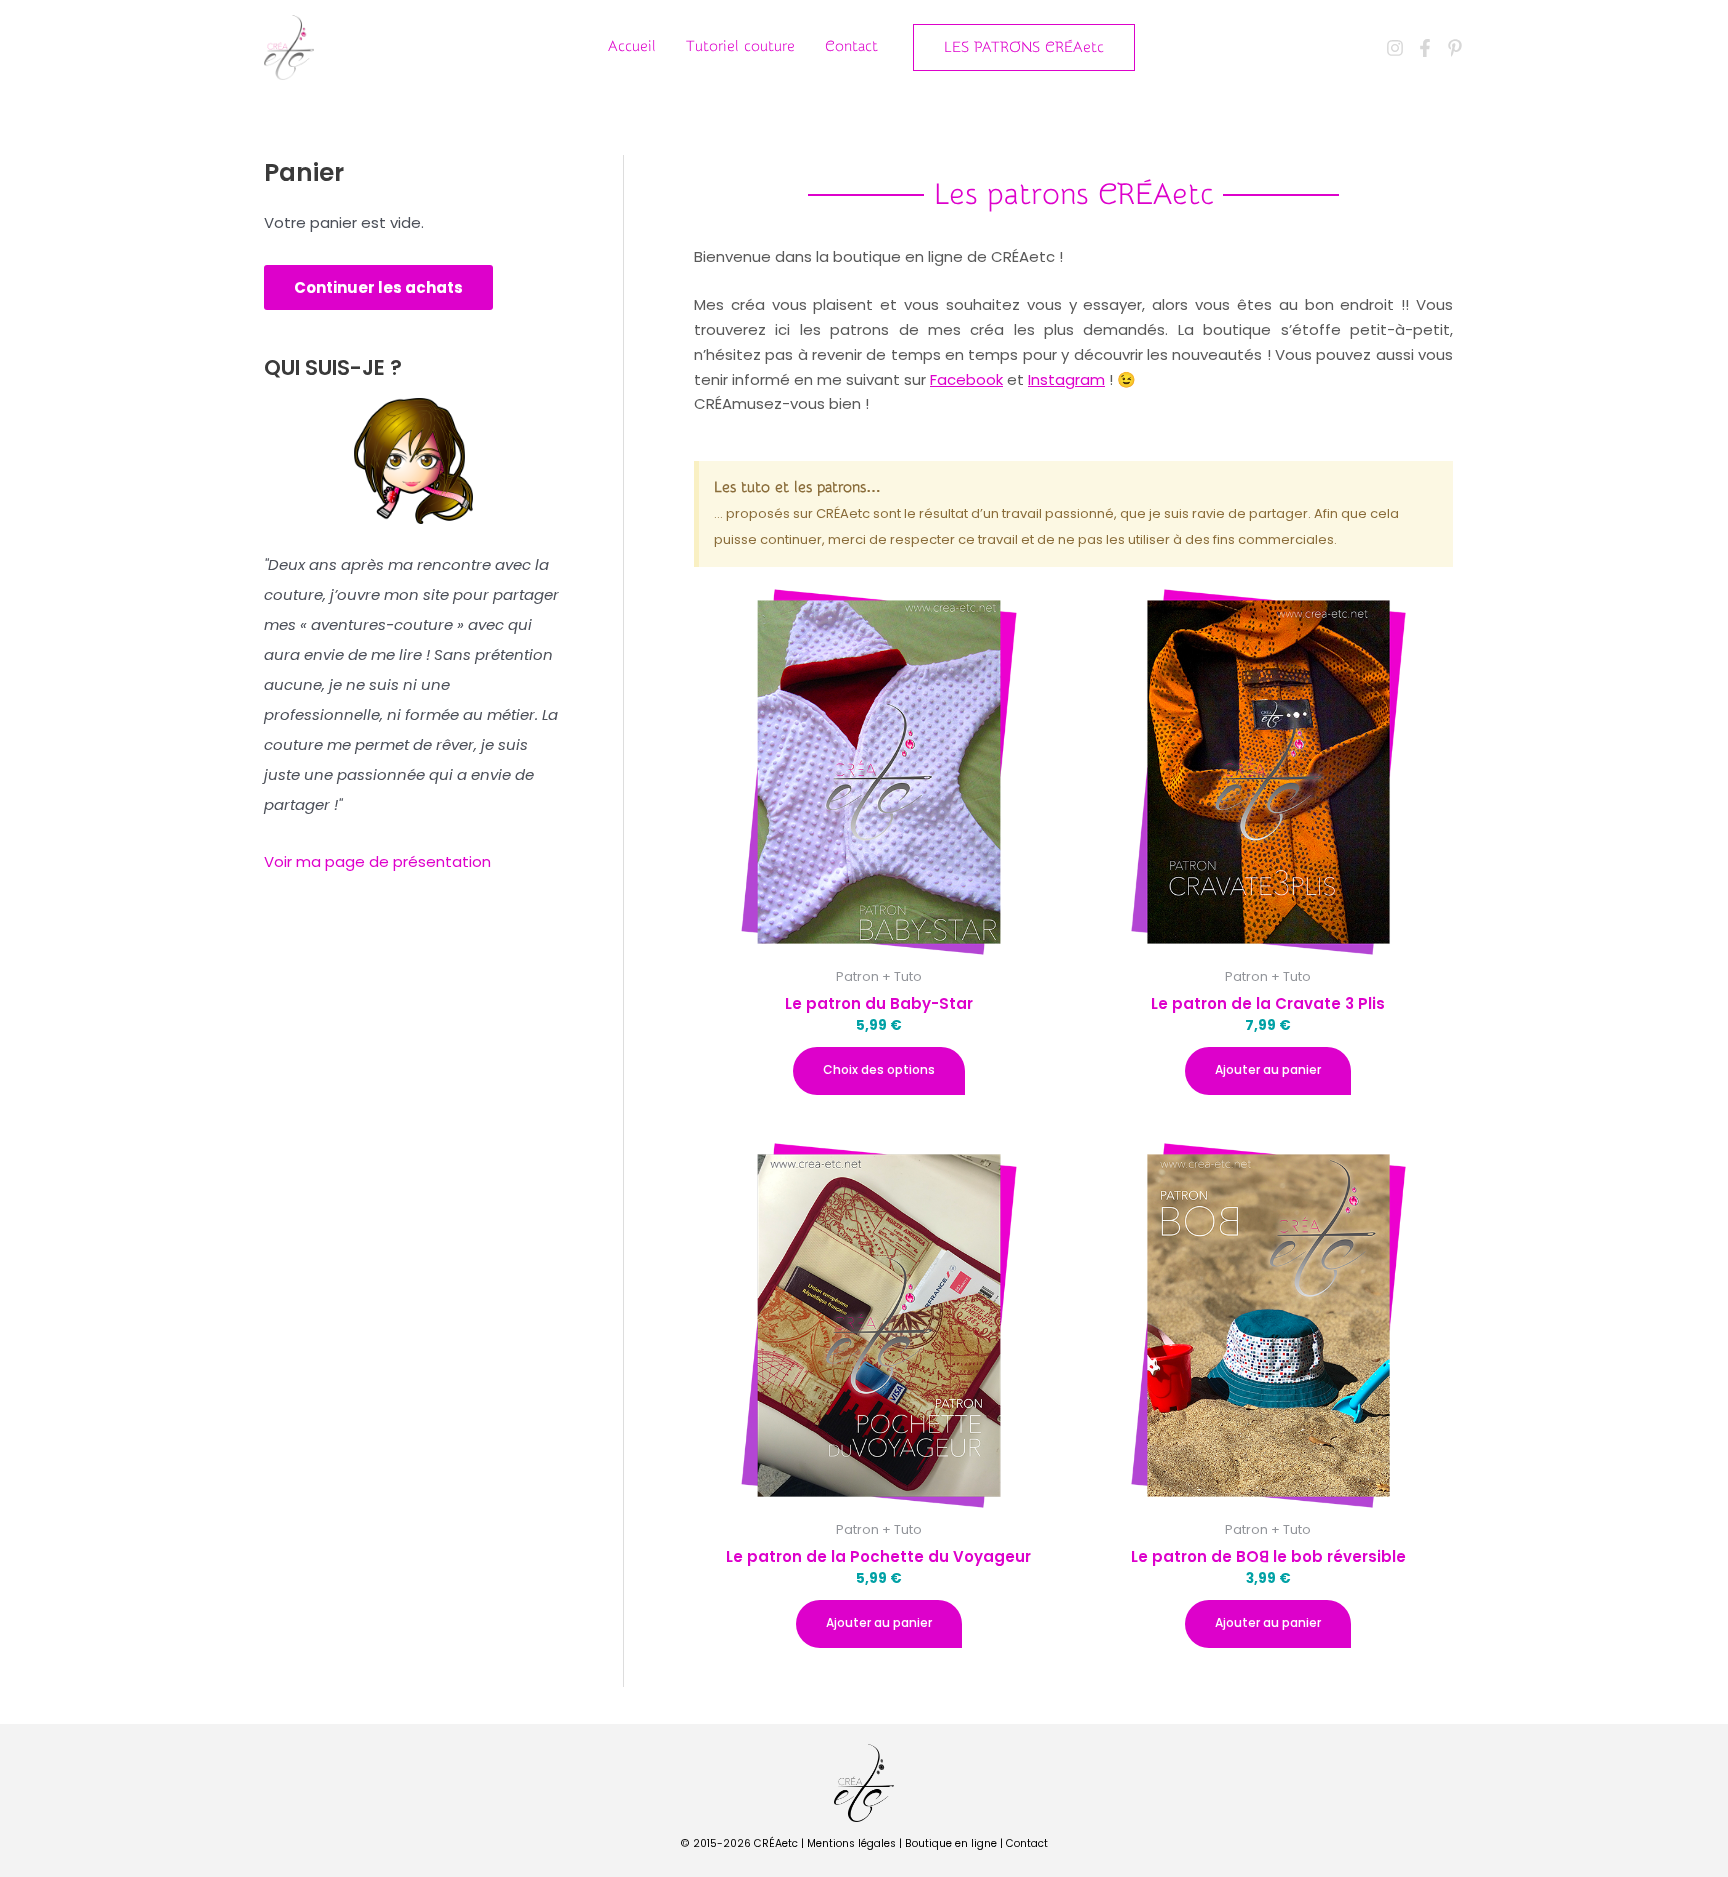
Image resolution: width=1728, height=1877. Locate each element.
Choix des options (879, 1069)
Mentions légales (851, 1843)
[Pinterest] (1455, 48)
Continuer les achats (378, 287)
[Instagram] (1395, 48)
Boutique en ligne (951, 1843)
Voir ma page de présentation (377, 861)
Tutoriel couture (740, 46)
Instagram (1066, 379)
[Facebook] (1425, 48)
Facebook (966, 379)
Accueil (632, 46)
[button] (1024, 47)
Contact (851, 46)
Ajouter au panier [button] (1268, 1069)
